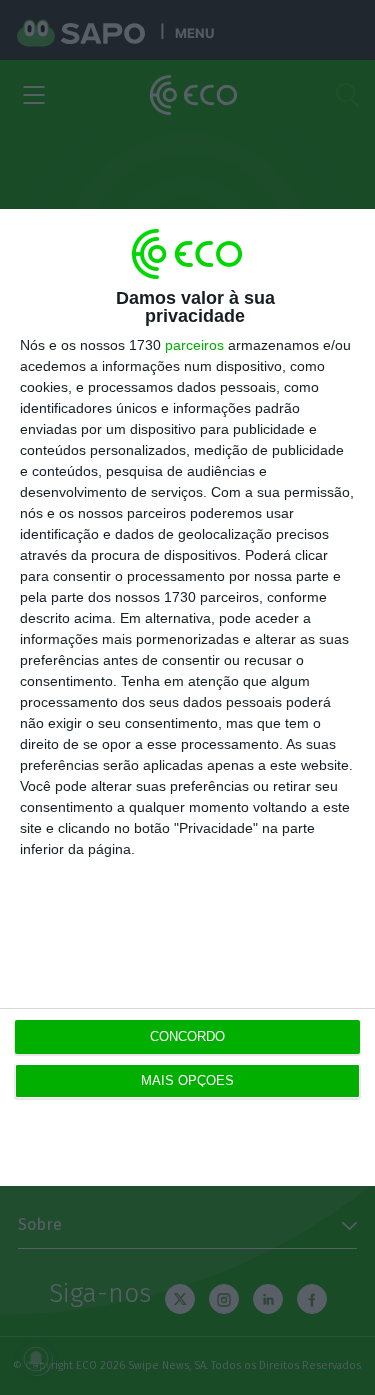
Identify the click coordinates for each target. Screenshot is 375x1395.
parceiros (194, 345)
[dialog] (187, 697)
